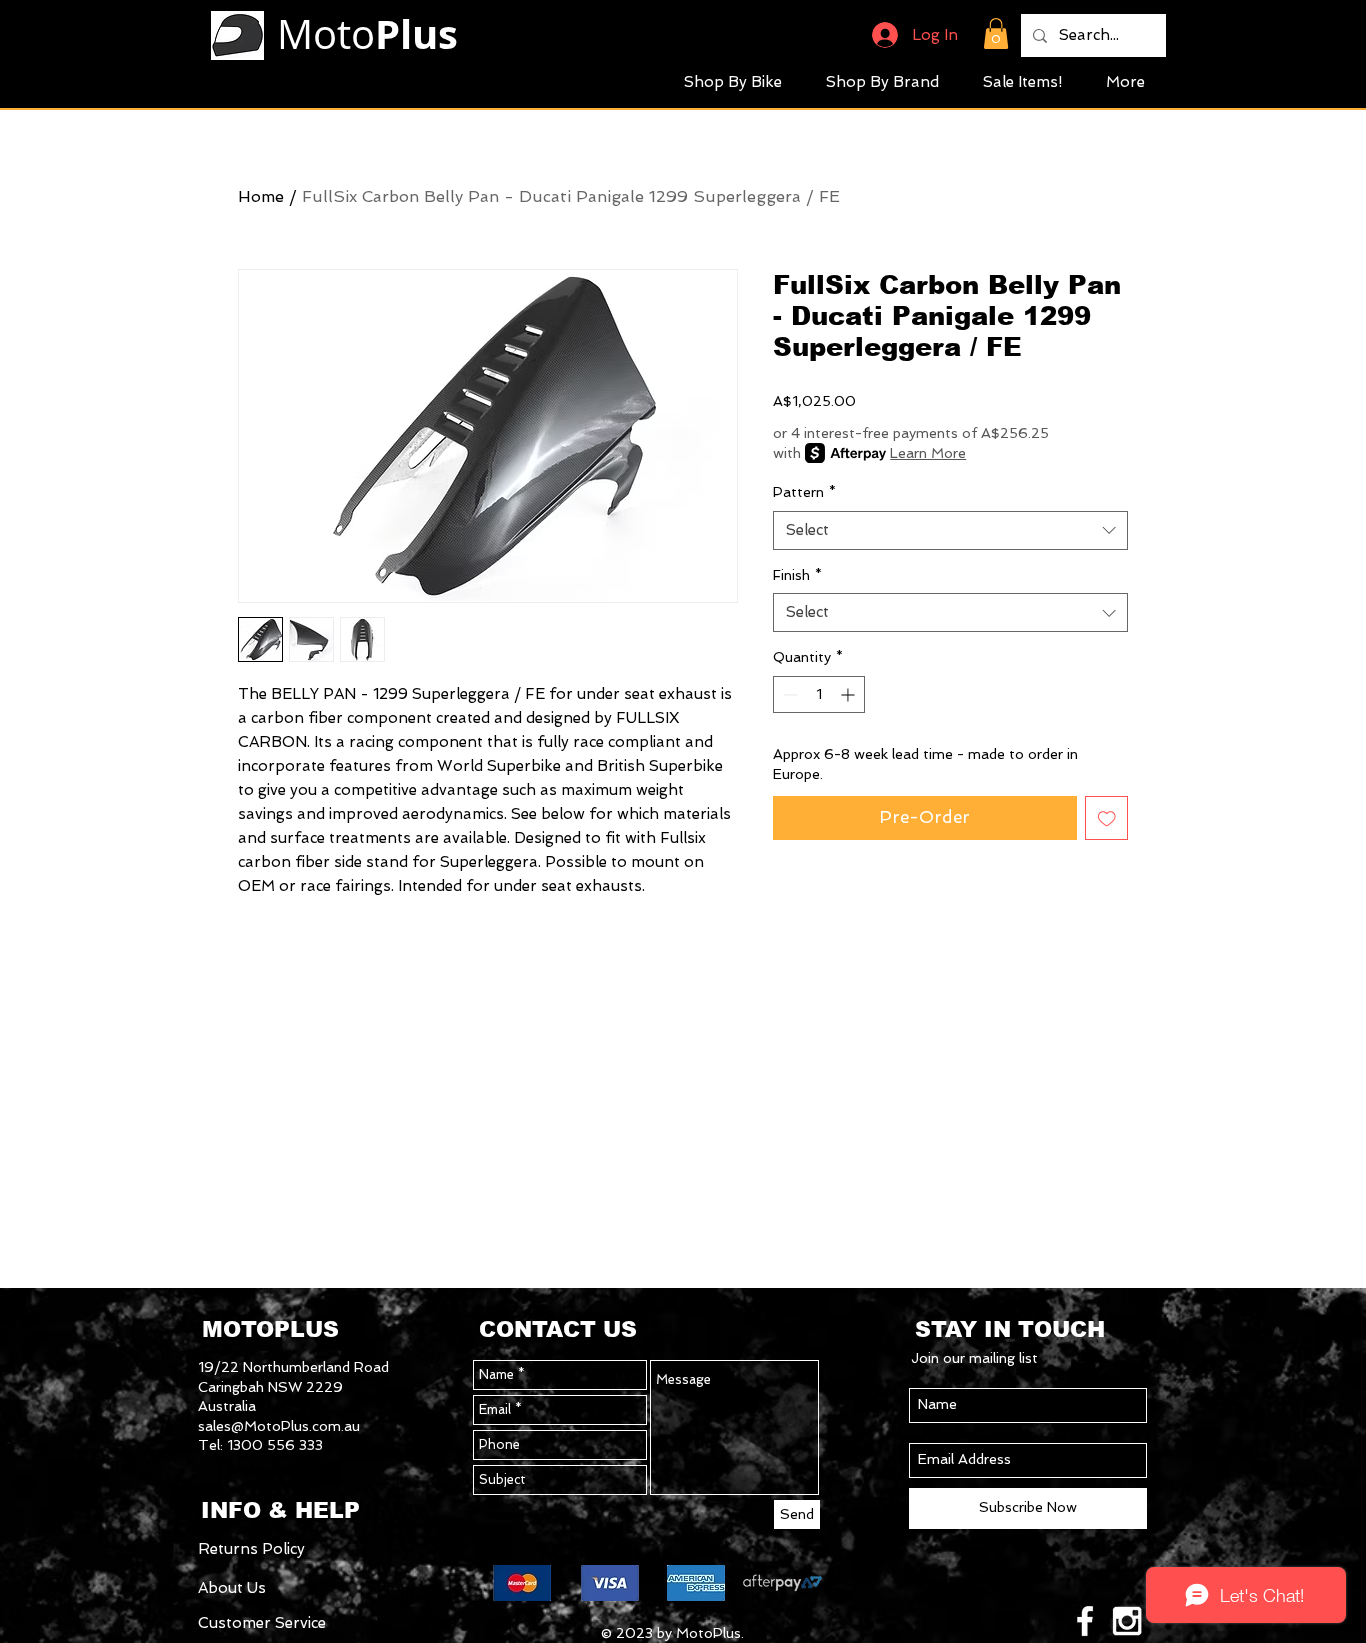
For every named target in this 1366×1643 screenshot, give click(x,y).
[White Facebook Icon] (1085, 1621)
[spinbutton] (819, 694)
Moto (367, 34)
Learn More (928, 453)
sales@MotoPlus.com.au (279, 1426)
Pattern (804, 492)
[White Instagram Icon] (1127, 1621)
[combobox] (950, 530)
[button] (996, 33)
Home (261, 196)
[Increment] (849, 694)
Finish (797, 575)
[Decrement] (788, 694)
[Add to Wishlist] (1107, 818)
